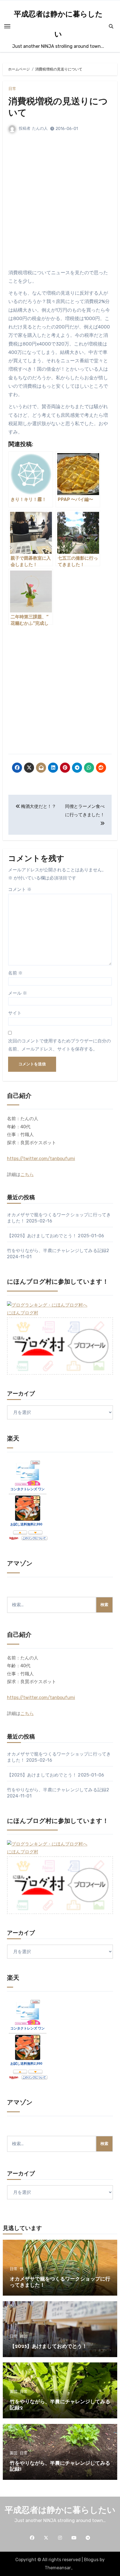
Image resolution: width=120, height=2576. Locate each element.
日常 (12, 89)
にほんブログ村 (23, 1313)
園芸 (14, 2392)
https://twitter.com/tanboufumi (41, 1159)
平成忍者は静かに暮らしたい (60, 2511)
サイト (15, 1013)
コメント (20, 889)
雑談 (24, 2336)
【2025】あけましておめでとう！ (42, 1236)
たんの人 (40, 128)
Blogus (91, 2560)
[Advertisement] (60, 206)
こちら (27, 1175)
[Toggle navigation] (7, 26)
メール (18, 993)
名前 (15, 973)
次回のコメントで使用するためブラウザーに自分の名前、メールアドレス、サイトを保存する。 (59, 1045)
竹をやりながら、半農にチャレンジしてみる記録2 (58, 1251)
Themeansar (58, 2568)
